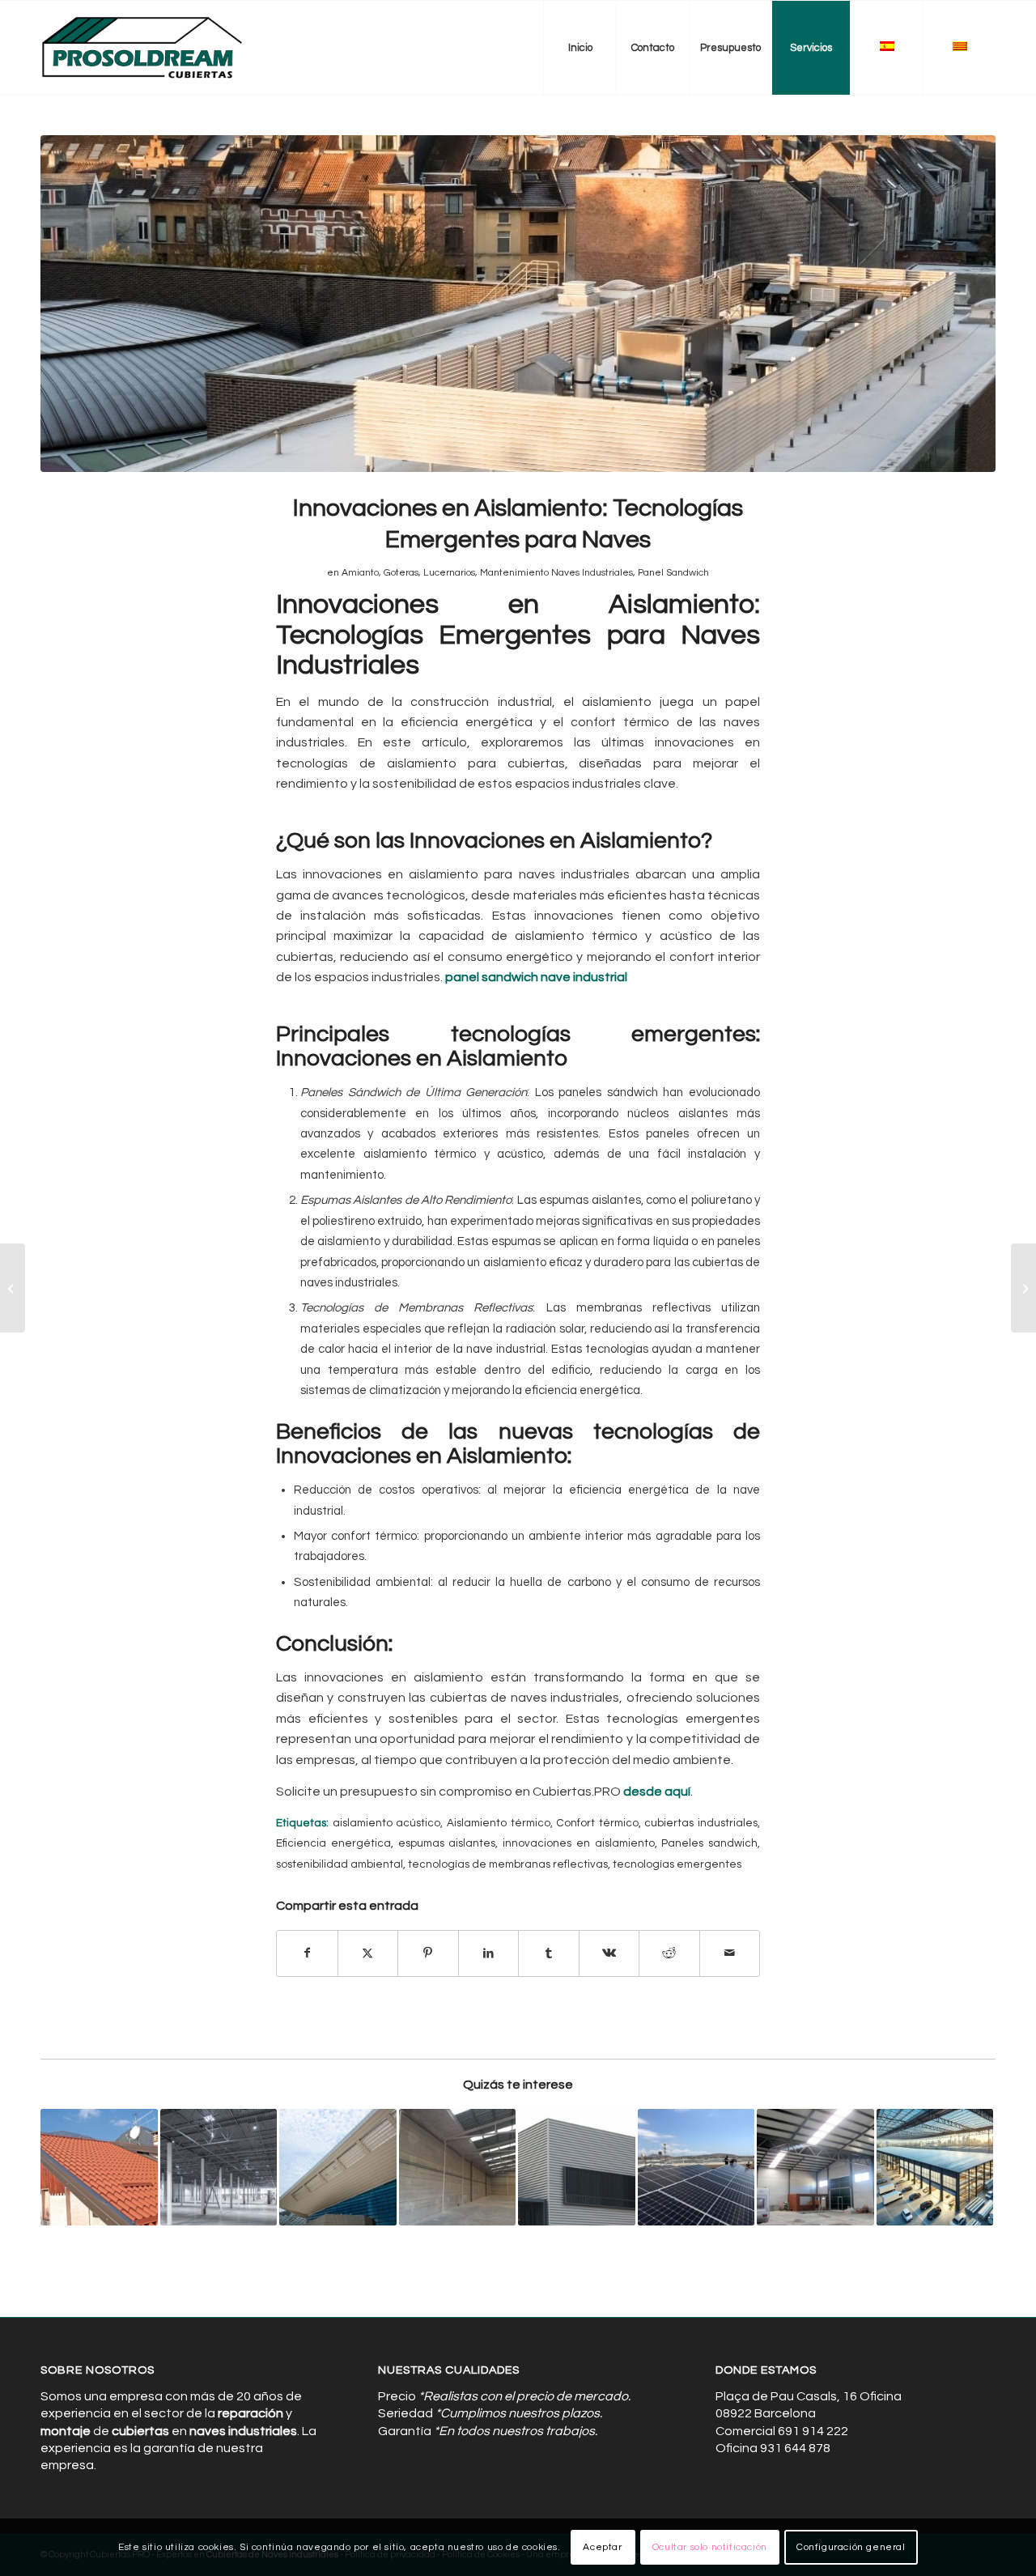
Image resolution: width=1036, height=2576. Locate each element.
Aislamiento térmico (499, 1823)
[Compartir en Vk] (609, 1953)
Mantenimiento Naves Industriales (556, 573)
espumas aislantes (447, 1843)
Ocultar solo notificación (710, 2547)
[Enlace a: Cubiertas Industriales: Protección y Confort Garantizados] (577, 2168)
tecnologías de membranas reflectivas (508, 1864)
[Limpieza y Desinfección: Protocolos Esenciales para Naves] (1023, 1288)
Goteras (401, 573)
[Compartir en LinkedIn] (489, 1953)
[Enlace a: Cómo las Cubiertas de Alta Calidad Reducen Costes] (935, 2168)
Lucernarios (449, 573)
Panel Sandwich (673, 573)
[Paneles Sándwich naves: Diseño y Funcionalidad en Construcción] (13, 1288)
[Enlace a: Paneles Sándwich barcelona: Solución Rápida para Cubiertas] (99, 2168)
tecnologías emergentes (677, 1864)
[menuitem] (580, 48)
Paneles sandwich (709, 1843)
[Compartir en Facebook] (307, 1953)
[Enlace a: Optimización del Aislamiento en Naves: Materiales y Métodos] (815, 2168)
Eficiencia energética (333, 1843)
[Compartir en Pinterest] (428, 1953)
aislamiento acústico (387, 1823)
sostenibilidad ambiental (340, 1864)
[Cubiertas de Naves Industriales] (143, 48)
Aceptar (602, 2547)
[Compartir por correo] (730, 1953)
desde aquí (657, 1792)
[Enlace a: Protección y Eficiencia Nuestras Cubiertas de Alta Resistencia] (338, 2168)
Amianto (360, 573)
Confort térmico (597, 1823)
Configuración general (851, 2547)
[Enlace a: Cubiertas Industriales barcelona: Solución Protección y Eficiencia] (458, 2168)
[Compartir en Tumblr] (549, 1953)
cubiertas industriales (701, 1823)
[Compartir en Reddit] (669, 1953)
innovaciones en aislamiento (579, 1843)
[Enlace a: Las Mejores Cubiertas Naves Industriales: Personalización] (696, 2168)
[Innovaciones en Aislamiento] (518, 304)
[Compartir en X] (368, 1953)
